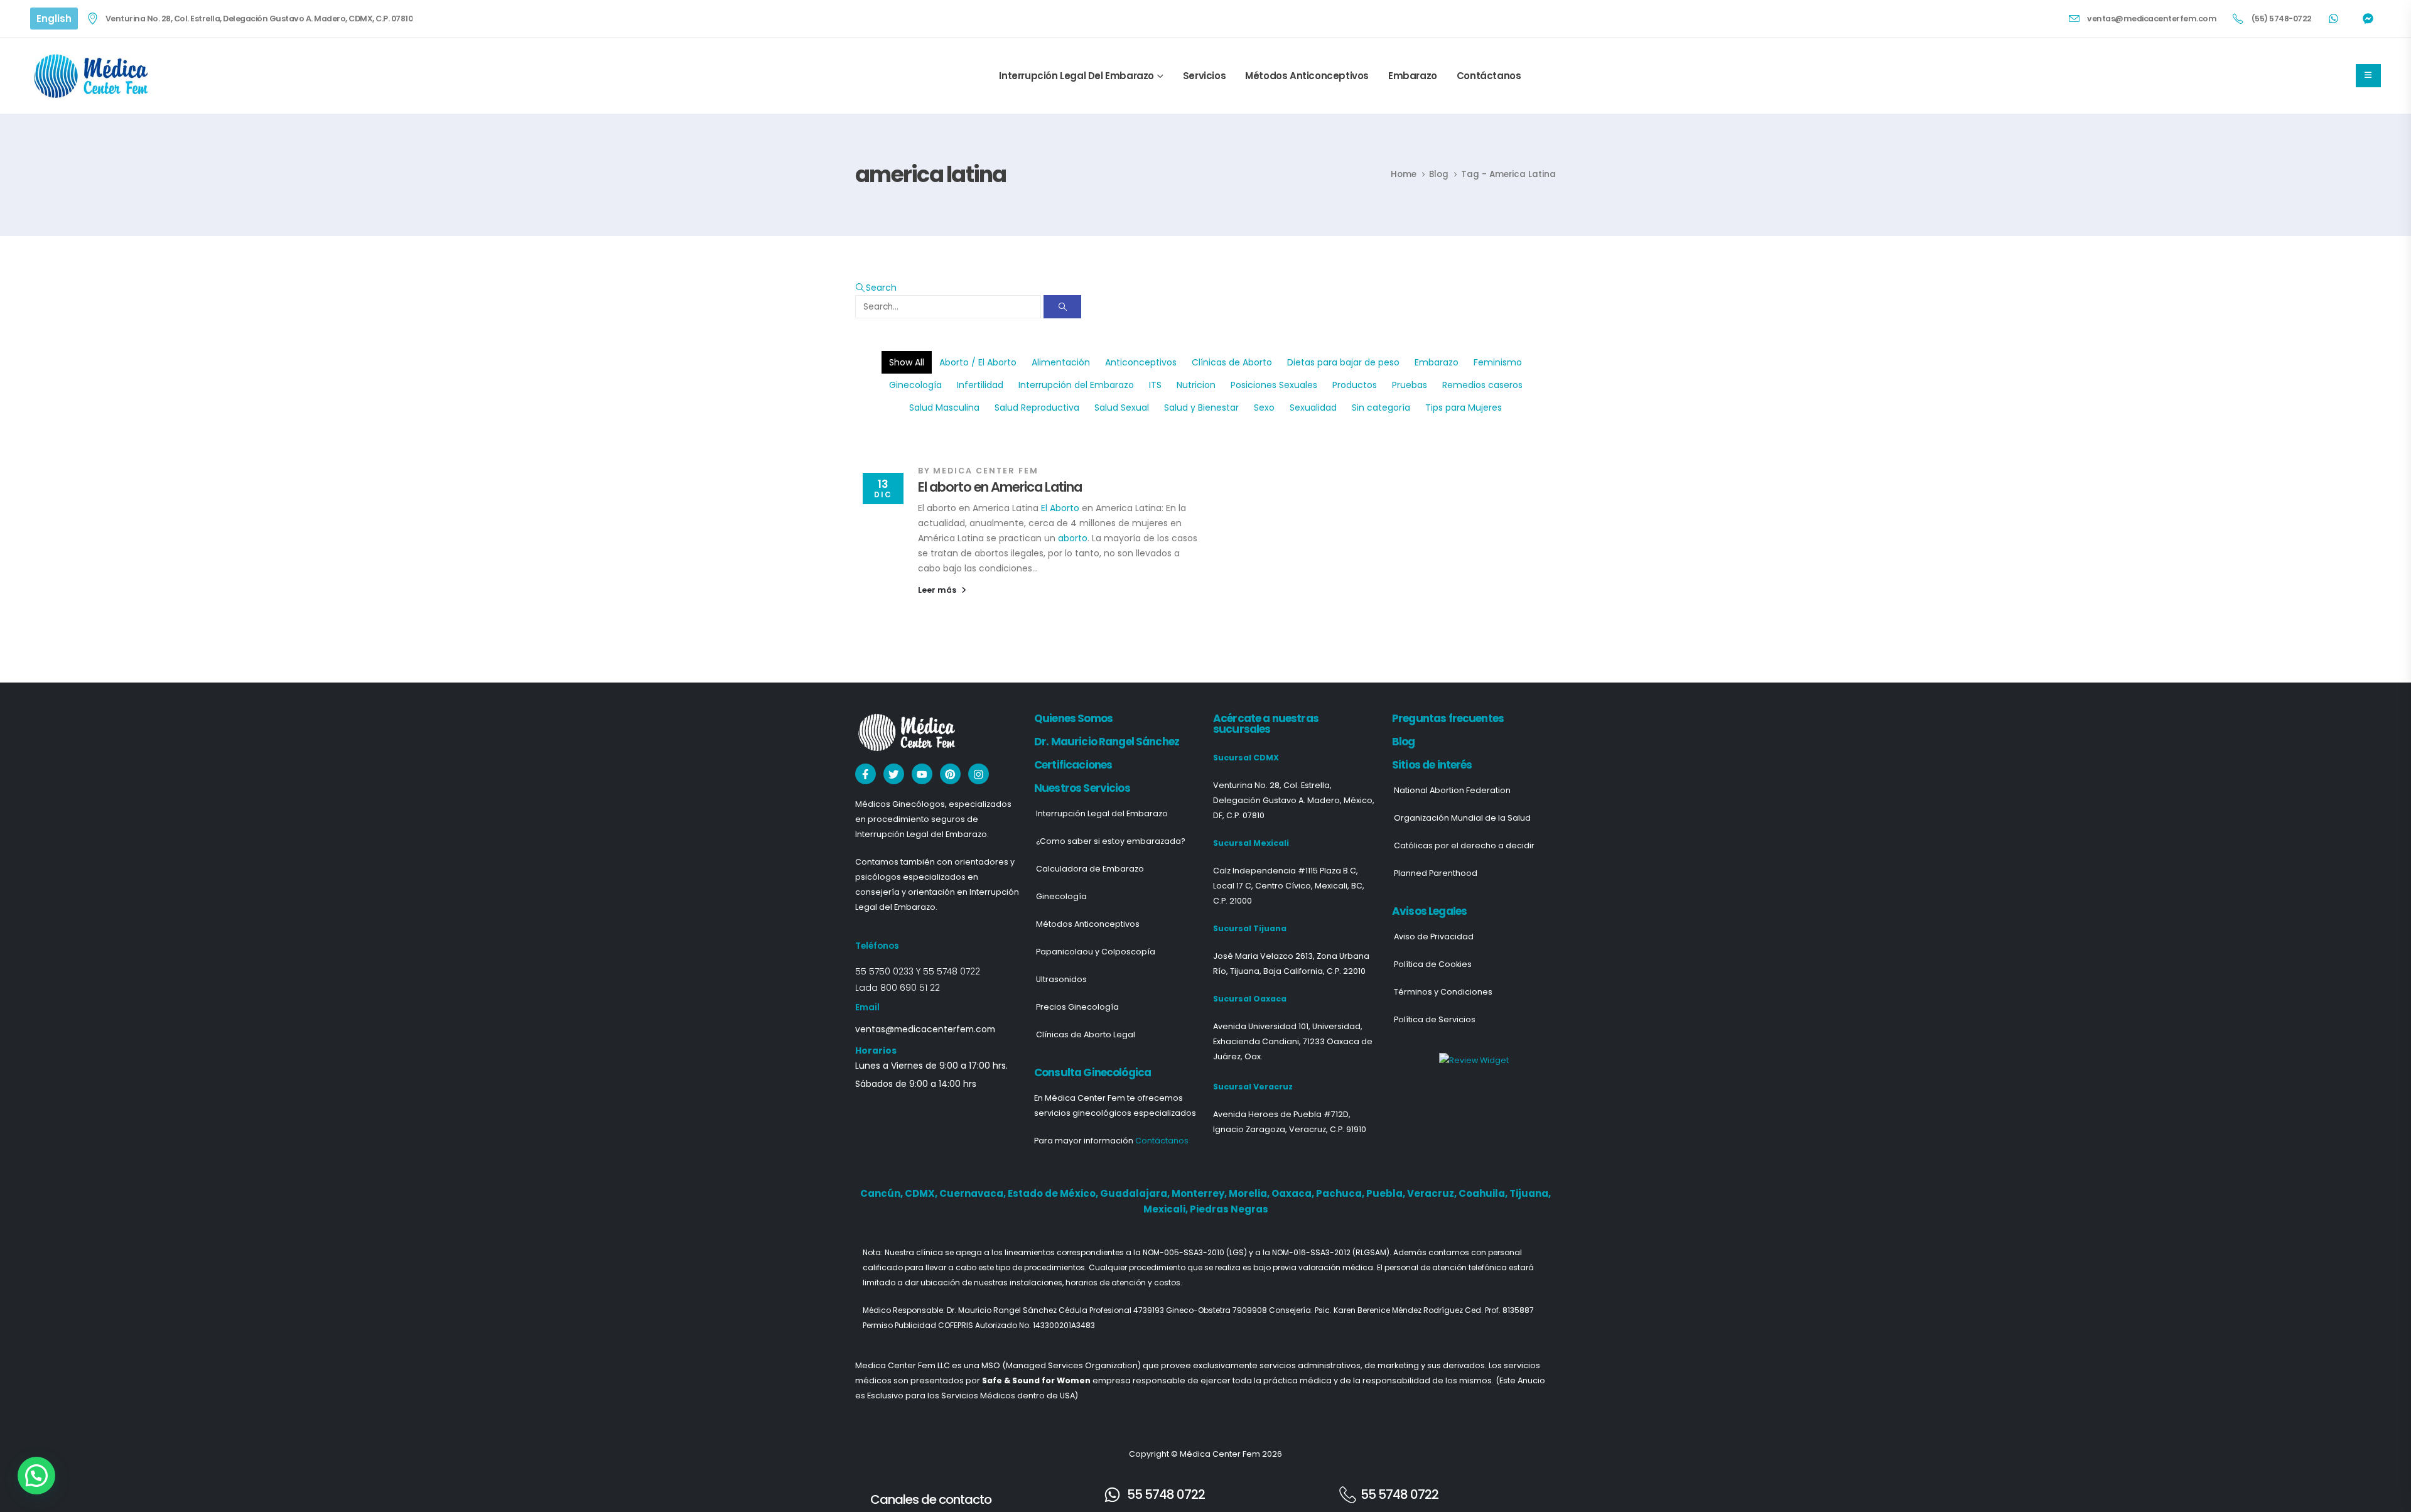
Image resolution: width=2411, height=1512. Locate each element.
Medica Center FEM (986, 471)
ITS (1155, 385)
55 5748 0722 (952, 971)
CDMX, (922, 1193)
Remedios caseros (1482, 385)
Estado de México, (1054, 1193)
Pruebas (1410, 385)
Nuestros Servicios (1082, 788)
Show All (907, 362)
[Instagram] (979, 774)
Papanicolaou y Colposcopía (1096, 952)
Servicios (1204, 76)
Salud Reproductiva (1037, 408)
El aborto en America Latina (1000, 487)
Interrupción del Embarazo (1076, 385)
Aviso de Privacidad (1434, 937)
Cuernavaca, (974, 1193)
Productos (1355, 385)
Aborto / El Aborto (978, 362)
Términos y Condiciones (1443, 992)
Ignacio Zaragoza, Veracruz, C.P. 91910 (1290, 1129)
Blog (1404, 742)
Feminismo (1498, 362)
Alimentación (1061, 362)
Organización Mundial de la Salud (1462, 818)
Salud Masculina (944, 408)
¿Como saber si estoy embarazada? (1111, 841)
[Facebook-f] (866, 774)
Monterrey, (1200, 1193)
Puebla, (1387, 1193)
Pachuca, (1341, 1193)
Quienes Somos (1073, 718)
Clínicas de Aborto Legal (1086, 1034)
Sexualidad (1313, 408)
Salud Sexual (1122, 408)
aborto (1073, 538)
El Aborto (1060, 508)
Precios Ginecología (1077, 1007)
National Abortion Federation (1452, 790)
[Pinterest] (950, 774)
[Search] (1062, 307)
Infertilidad (980, 385)
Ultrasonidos (1061, 979)
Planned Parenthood (1436, 873)
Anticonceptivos (1141, 362)
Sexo (1264, 408)
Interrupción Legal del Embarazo (1076, 76)
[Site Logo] (93, 76)
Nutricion (1196, 385)
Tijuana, (1530, 1193)
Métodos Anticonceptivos (1307, 76)
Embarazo (1413, 76)
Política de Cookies (1433, 964)
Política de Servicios (1435, 1019)
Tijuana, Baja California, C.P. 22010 (1298, 971)
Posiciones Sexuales (1274, 385)
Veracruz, (1433, 1193)
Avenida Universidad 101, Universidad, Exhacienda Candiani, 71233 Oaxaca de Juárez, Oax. (1293, 1041)
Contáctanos (1489, 76)
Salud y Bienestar (1201, 408)
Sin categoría (1381, 408)
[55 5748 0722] (1112, 1495)
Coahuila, (1484, 1193)
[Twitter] (894, 774)
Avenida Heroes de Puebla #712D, (1282, 1114)
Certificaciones (1073, 765)
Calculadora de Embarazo (1090, 869)
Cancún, (882, 1193)
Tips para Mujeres (1464, 408)
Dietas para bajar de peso (1343, 362)
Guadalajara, (1136, 1193)
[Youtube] (922, 774)
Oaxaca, (1294, 1193)
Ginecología (915, 385)
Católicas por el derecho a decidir (1464, 845)
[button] (876, 288)
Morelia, (1250, 1193)
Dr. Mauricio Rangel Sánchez (1107, 742)
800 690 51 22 (910, 988)
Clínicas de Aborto (1232, 362)
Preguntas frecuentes (1448, 718)
